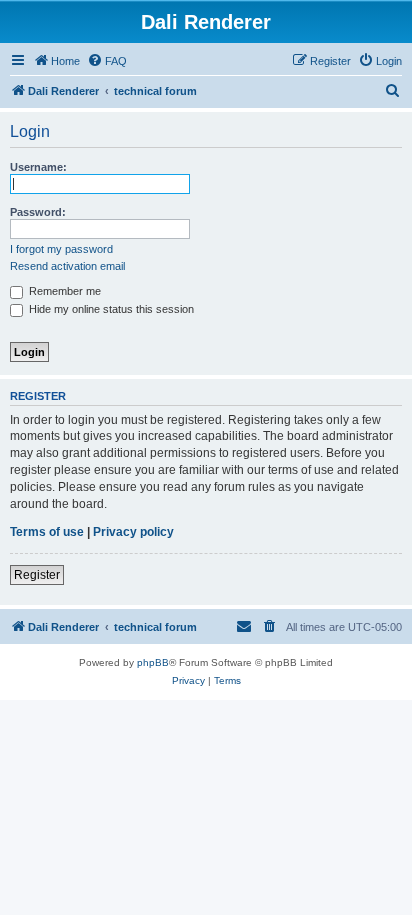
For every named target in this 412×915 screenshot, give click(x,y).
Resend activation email (67, 266)
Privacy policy (133, 532)
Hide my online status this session (110, 309)
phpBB (153, 662)
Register (37, 575)
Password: (38, 212)
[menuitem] (107, 61)
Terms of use (47, 532)
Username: (38, 167)
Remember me (63, 291)
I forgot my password (61, 249)
